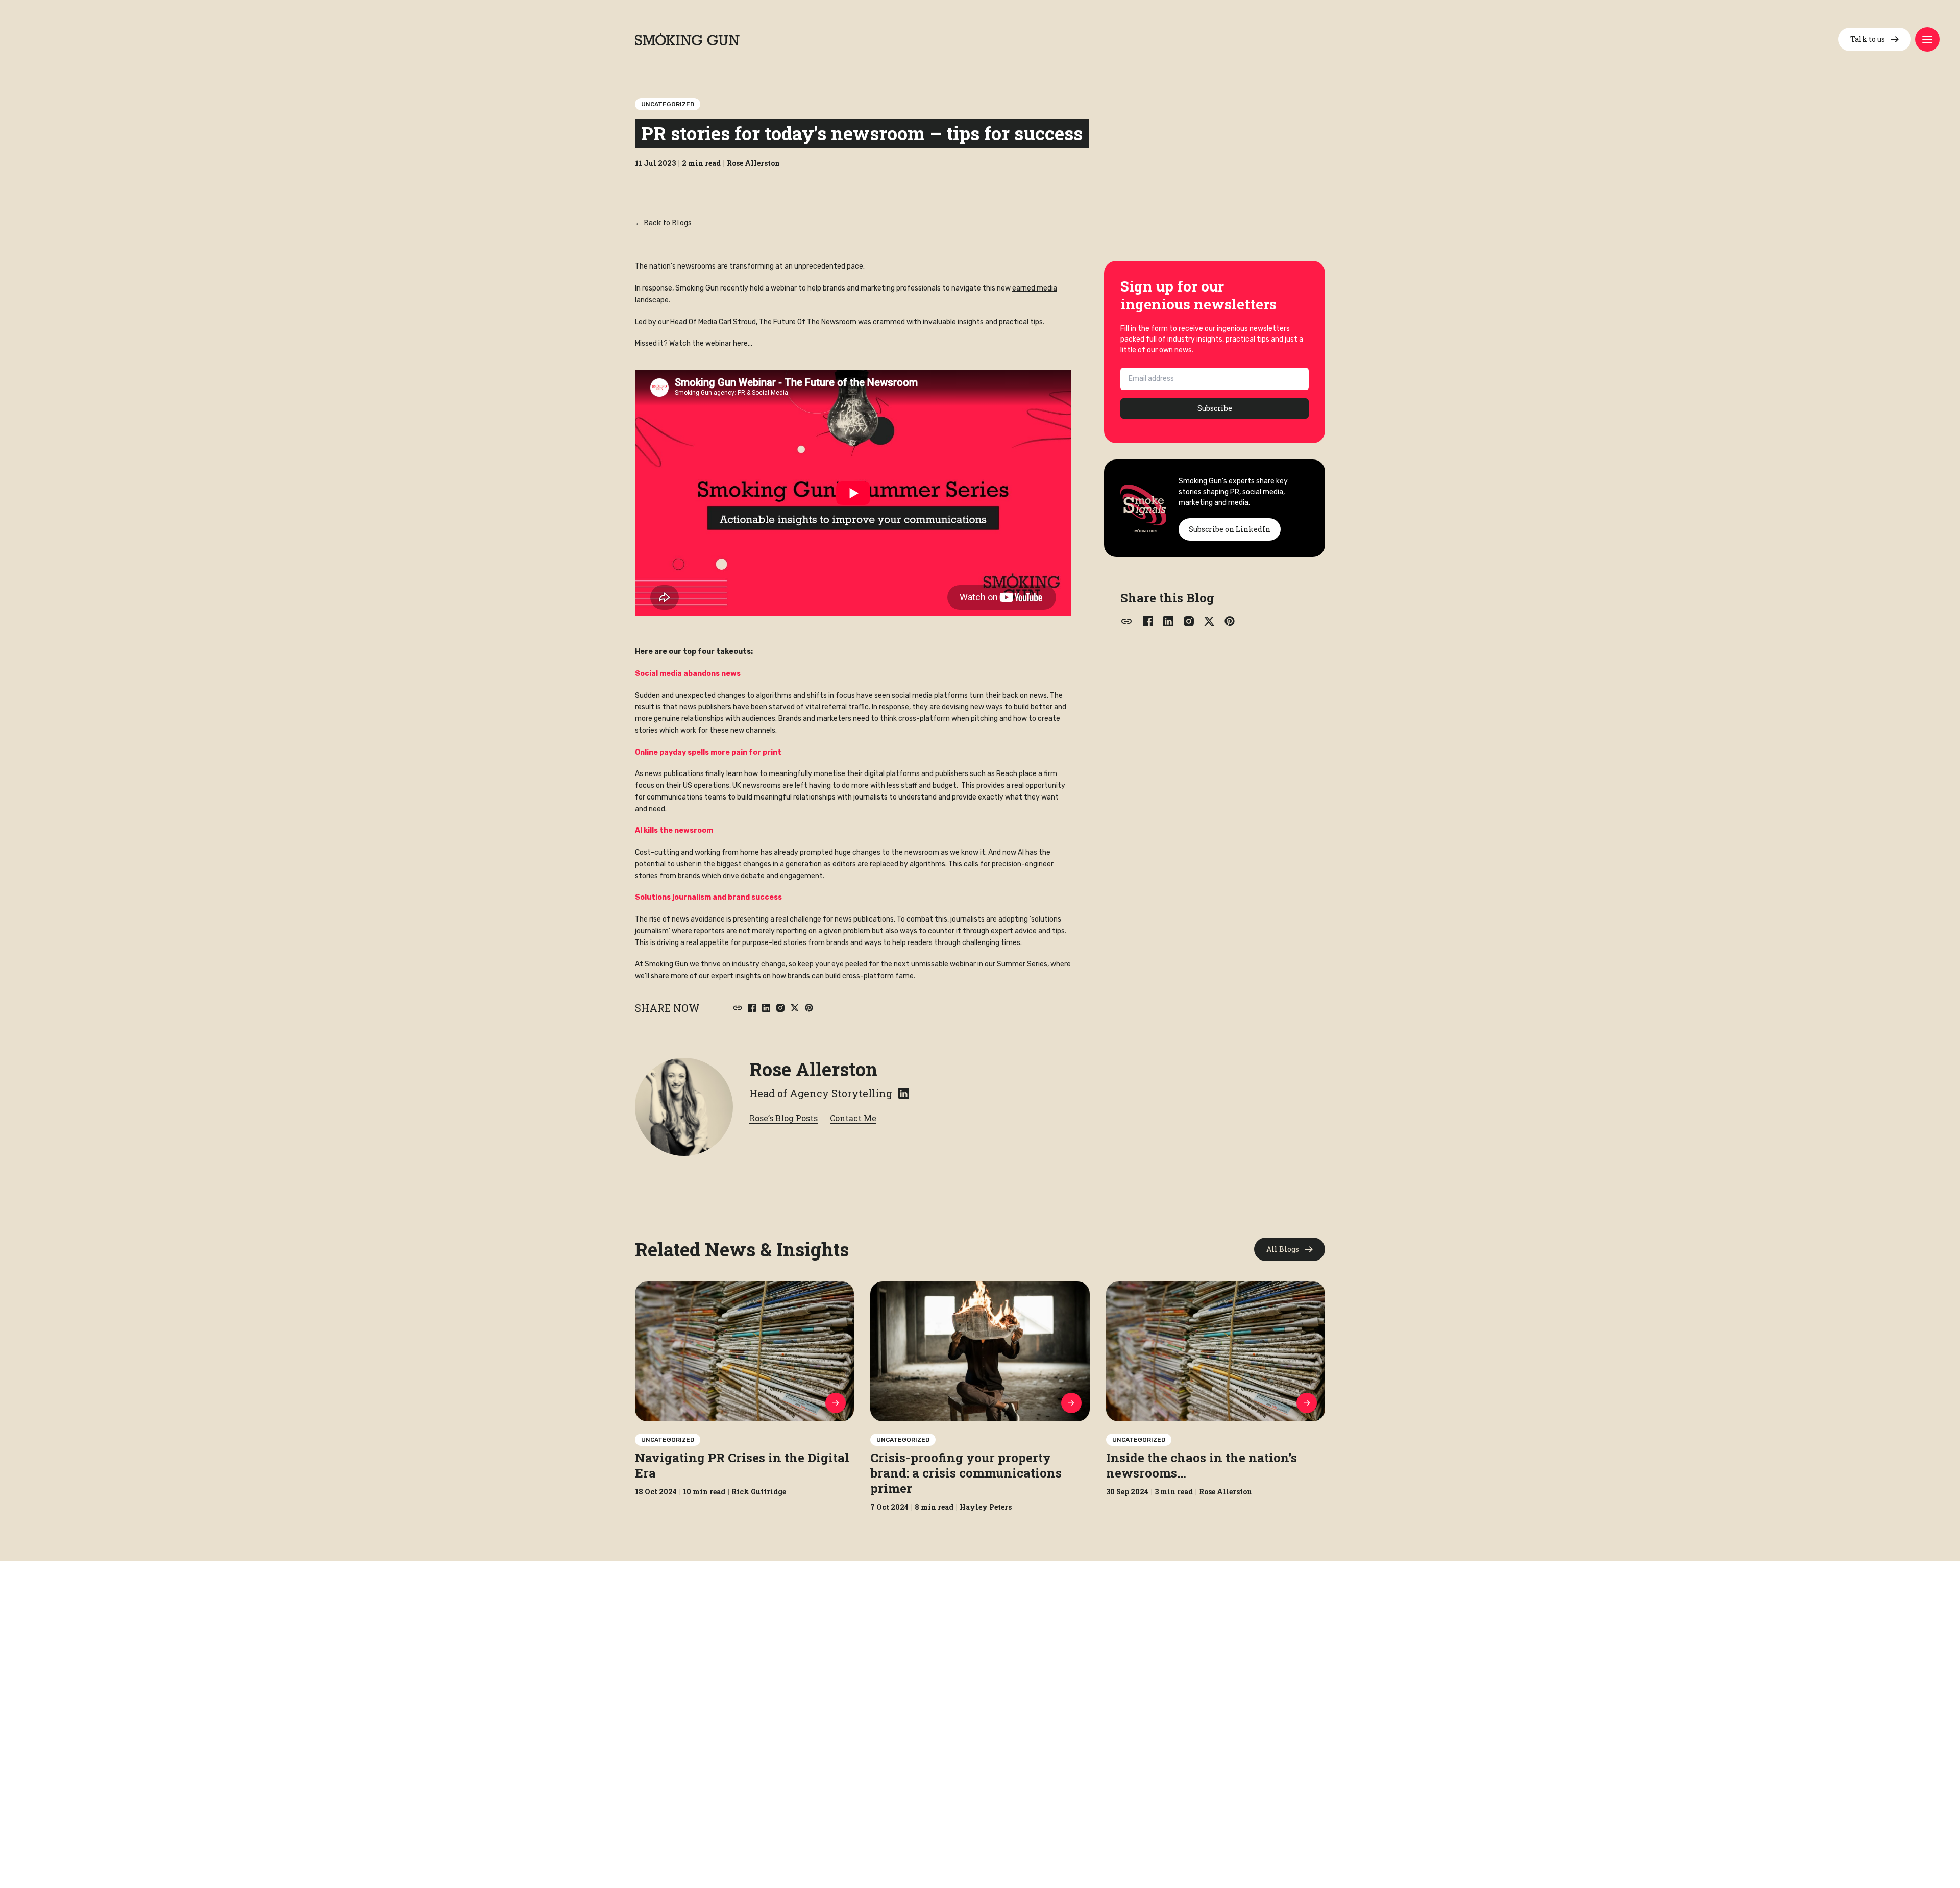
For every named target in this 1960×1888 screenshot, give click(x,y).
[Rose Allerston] (684, 1107)
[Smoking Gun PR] (687, 39)
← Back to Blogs (663, 222)
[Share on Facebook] (752, 1008)
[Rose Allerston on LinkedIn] (904, 1093)
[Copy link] (738, 1008)
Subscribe (1215, 408)
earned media (1035, 288)
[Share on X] (795, 1008)
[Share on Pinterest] (809, 1008)
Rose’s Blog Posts (783, 1118)
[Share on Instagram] (780, 1008)
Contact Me (853, 1118)
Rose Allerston (814, 1069)
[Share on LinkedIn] (766, 1008)
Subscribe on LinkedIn (1230, 529)
